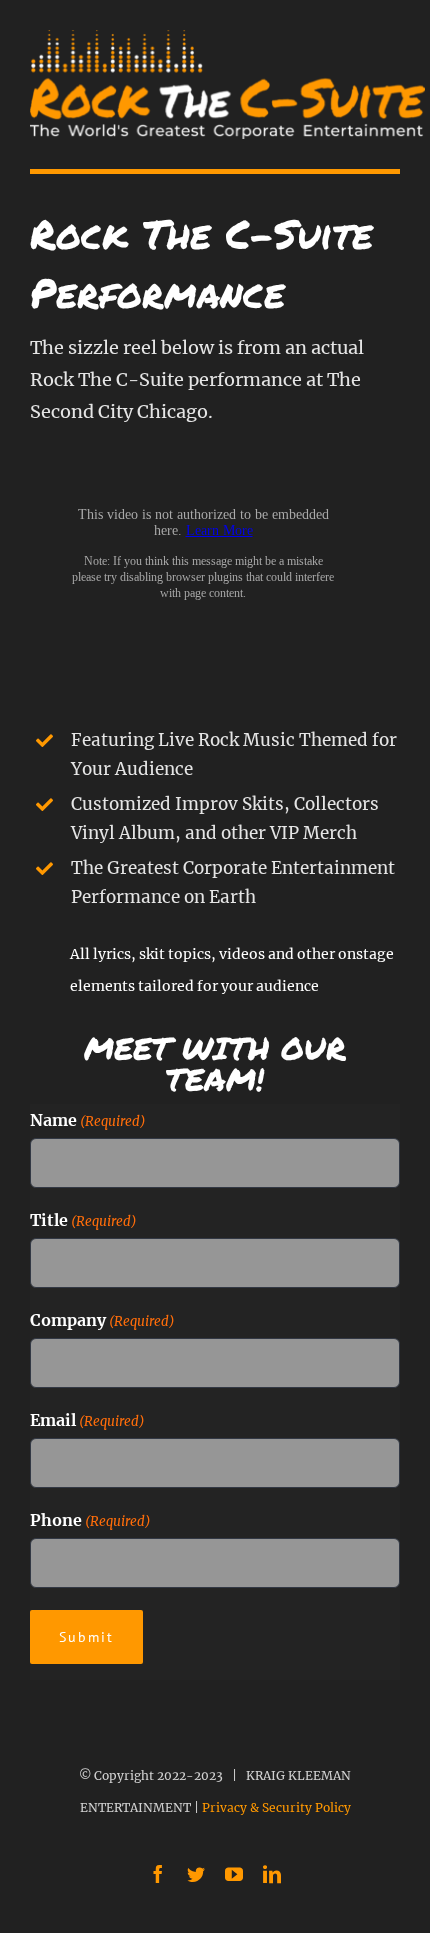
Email (87, 1420)
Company (102, 1320)
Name (88, 1120)
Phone (90, 1520)
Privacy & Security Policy (276, 1807)
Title (83, 1220)
